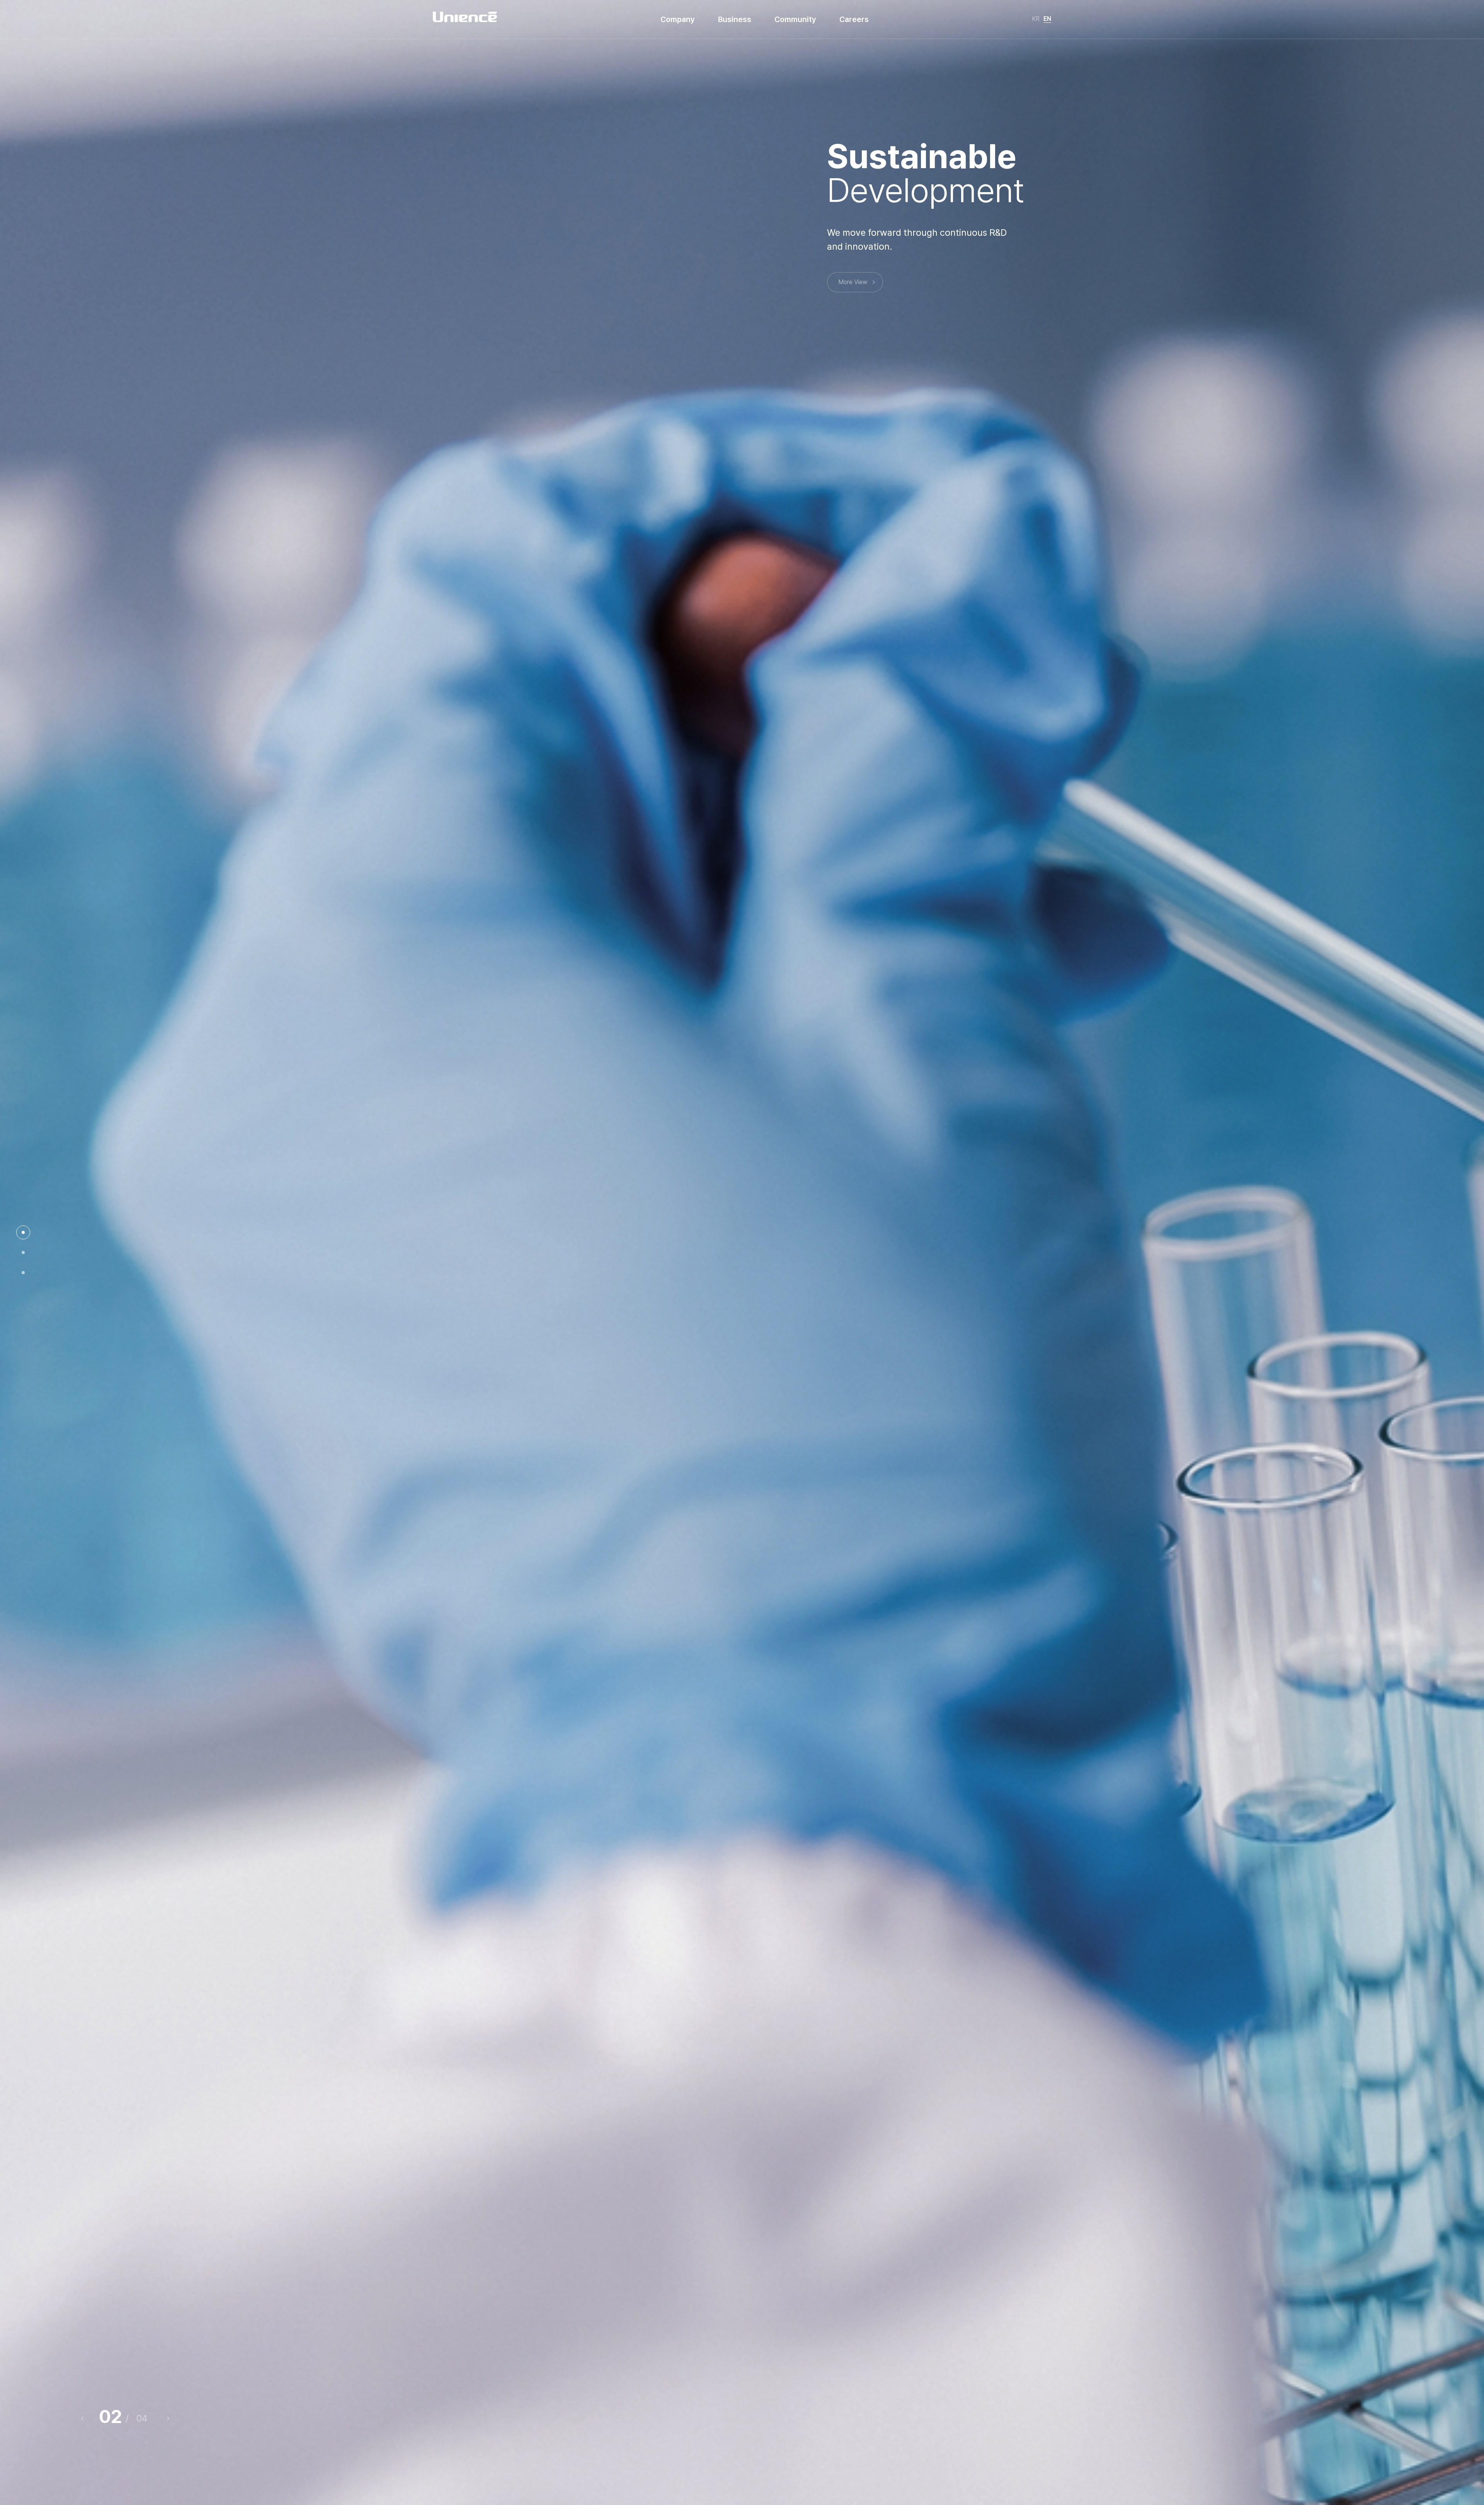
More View (853, 282)
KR (1036, 19)
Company (678, 19)
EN (1047, 19)
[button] (166, 2418)
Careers (854, 19)
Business (735, 19)
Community (795, 19)
